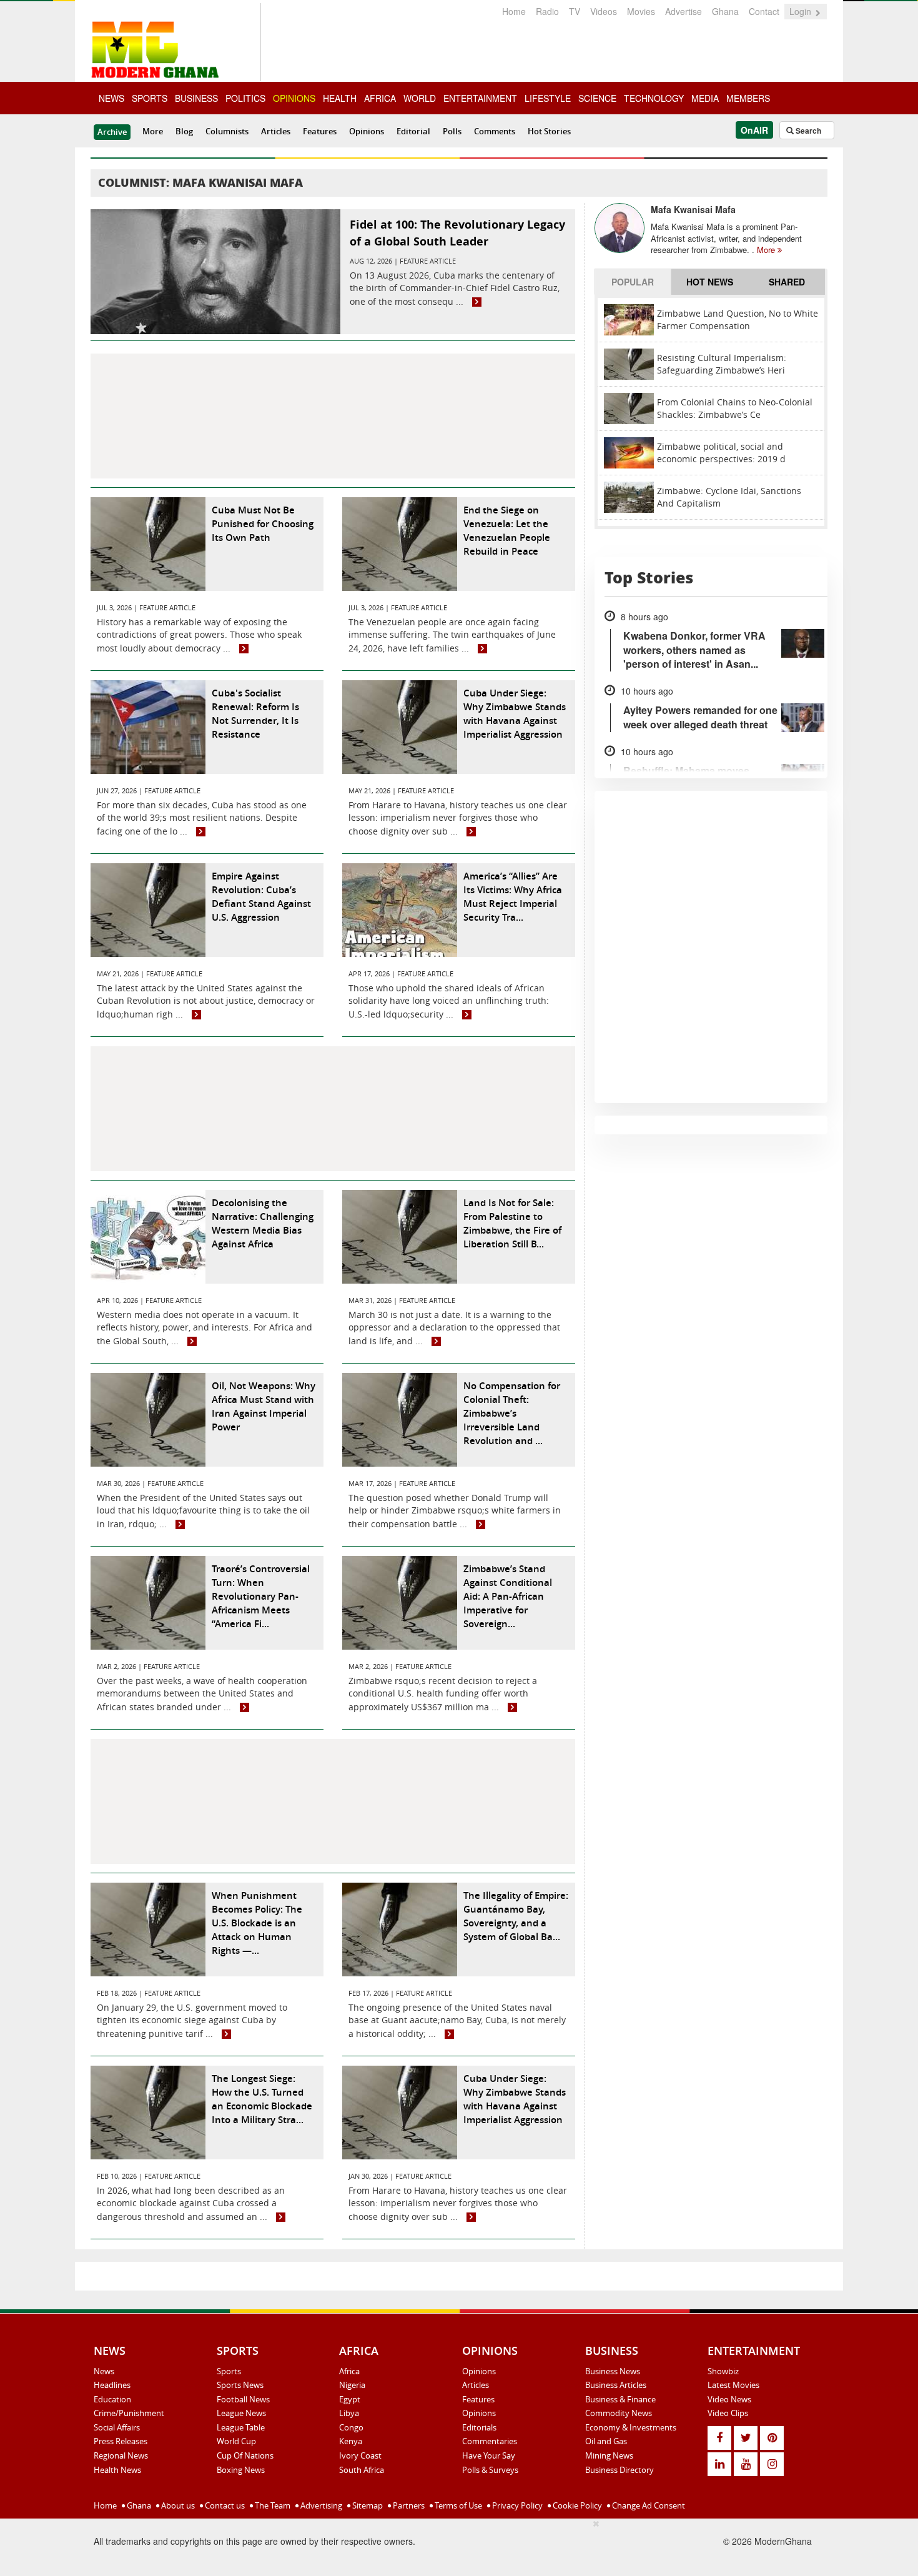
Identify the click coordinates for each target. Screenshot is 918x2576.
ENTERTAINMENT (480, 98)
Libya (349, 2413)
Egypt (350, 2399)
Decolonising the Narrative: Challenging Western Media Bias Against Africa (263, 1223)
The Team (272, 2505)
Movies (641, 11)
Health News (117, 2470)
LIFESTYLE (548, 98)
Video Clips (728, 2413)
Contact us (224, 2505)
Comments (495, 131)
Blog (184, 131)
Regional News (121, 2455)
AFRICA (380, 98)
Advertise (684, 11)
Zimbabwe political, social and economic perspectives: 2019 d (721, 453)
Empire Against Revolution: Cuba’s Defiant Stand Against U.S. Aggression (261, 897)
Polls (452, 131)
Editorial (413, 131)
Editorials (479, 2427)
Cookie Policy (576, 2505)
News (104, 2371)
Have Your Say (489, 2455)
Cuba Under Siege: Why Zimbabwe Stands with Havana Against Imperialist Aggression (515, 714)
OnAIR (754, 130)
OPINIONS (294, 98)
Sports (229, 2371)
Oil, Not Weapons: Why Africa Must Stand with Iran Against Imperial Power (264, 1406)
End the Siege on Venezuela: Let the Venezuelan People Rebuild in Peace (507, 531)
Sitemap (367, 2505)
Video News (729, 2399)
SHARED (787, 282)
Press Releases (121, 2441)
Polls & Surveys (490, 2470)
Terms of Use (457, 2505)
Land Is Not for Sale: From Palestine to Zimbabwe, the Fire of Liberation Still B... (512, 1223)
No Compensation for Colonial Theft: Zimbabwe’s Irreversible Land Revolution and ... (512, 1413)
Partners (408, 2505)
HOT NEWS (710, 282)
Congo (351, 2427)
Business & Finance (620, 2399)
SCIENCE (597, 98)
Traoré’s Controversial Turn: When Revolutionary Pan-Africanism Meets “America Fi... (261, 1596)
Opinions (367, 131)
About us (177, 2505)
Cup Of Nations (245, 2455)
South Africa (362, 2470)
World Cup (236, 2441)
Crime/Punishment (129, 2413)
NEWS (111, 98)
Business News (613, 2371)
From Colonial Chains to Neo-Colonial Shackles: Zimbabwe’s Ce (735, 408)
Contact (764, 11)
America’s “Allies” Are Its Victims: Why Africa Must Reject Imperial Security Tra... (513, 897)
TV (575, 11)
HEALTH (340, 98)
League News (241, 2413)
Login (802, 11)
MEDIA (705, 98)
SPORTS (150, 98)
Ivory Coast (360, 2455)
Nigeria (352, 2385)
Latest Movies (733, 2385)
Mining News (609, 2455)
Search (807, 131)
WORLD (420, 98)
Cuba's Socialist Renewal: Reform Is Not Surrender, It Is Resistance (255, 714)
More (153, 131)
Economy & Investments (631, 2427)
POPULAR (633, 282)
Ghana (725, 11)
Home (514, 11)
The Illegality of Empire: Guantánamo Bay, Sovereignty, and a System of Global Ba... (516, 1916)
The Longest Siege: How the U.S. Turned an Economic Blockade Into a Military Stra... (262, 2099)
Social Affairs (117, 2427)
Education (112, 2399)
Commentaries (490, 2441)
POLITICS (245, 98)
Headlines (112, 2385)
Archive (112, 132)
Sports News (240, 2385)
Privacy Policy (516, 2505)
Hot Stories (549, 131)
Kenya (351, 2441)
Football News (243, 2399)
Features (320, 131)
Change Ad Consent (648, 2505)
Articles (276, 131)
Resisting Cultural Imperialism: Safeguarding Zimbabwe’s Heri (722, 364)
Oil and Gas (606, 2441)
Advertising (320, 2505)
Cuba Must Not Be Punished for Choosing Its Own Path (263, 524)
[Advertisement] (333, 416)
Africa (349, 2371)
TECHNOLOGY (654, 98)
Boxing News (241, 2470)
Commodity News (619, 2413)
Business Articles (616, 2385)
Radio (547, 11)
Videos (604, 11)
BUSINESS (196, 98)
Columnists (227, 131)
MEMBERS (748, 98)
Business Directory (619, 2470)
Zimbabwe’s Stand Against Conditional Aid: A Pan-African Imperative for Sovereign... (508, 1596)
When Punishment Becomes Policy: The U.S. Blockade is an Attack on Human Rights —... (257, 1923)
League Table (241, 2427)
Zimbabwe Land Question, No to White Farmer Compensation (738, 320)
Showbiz (723, 2371)
